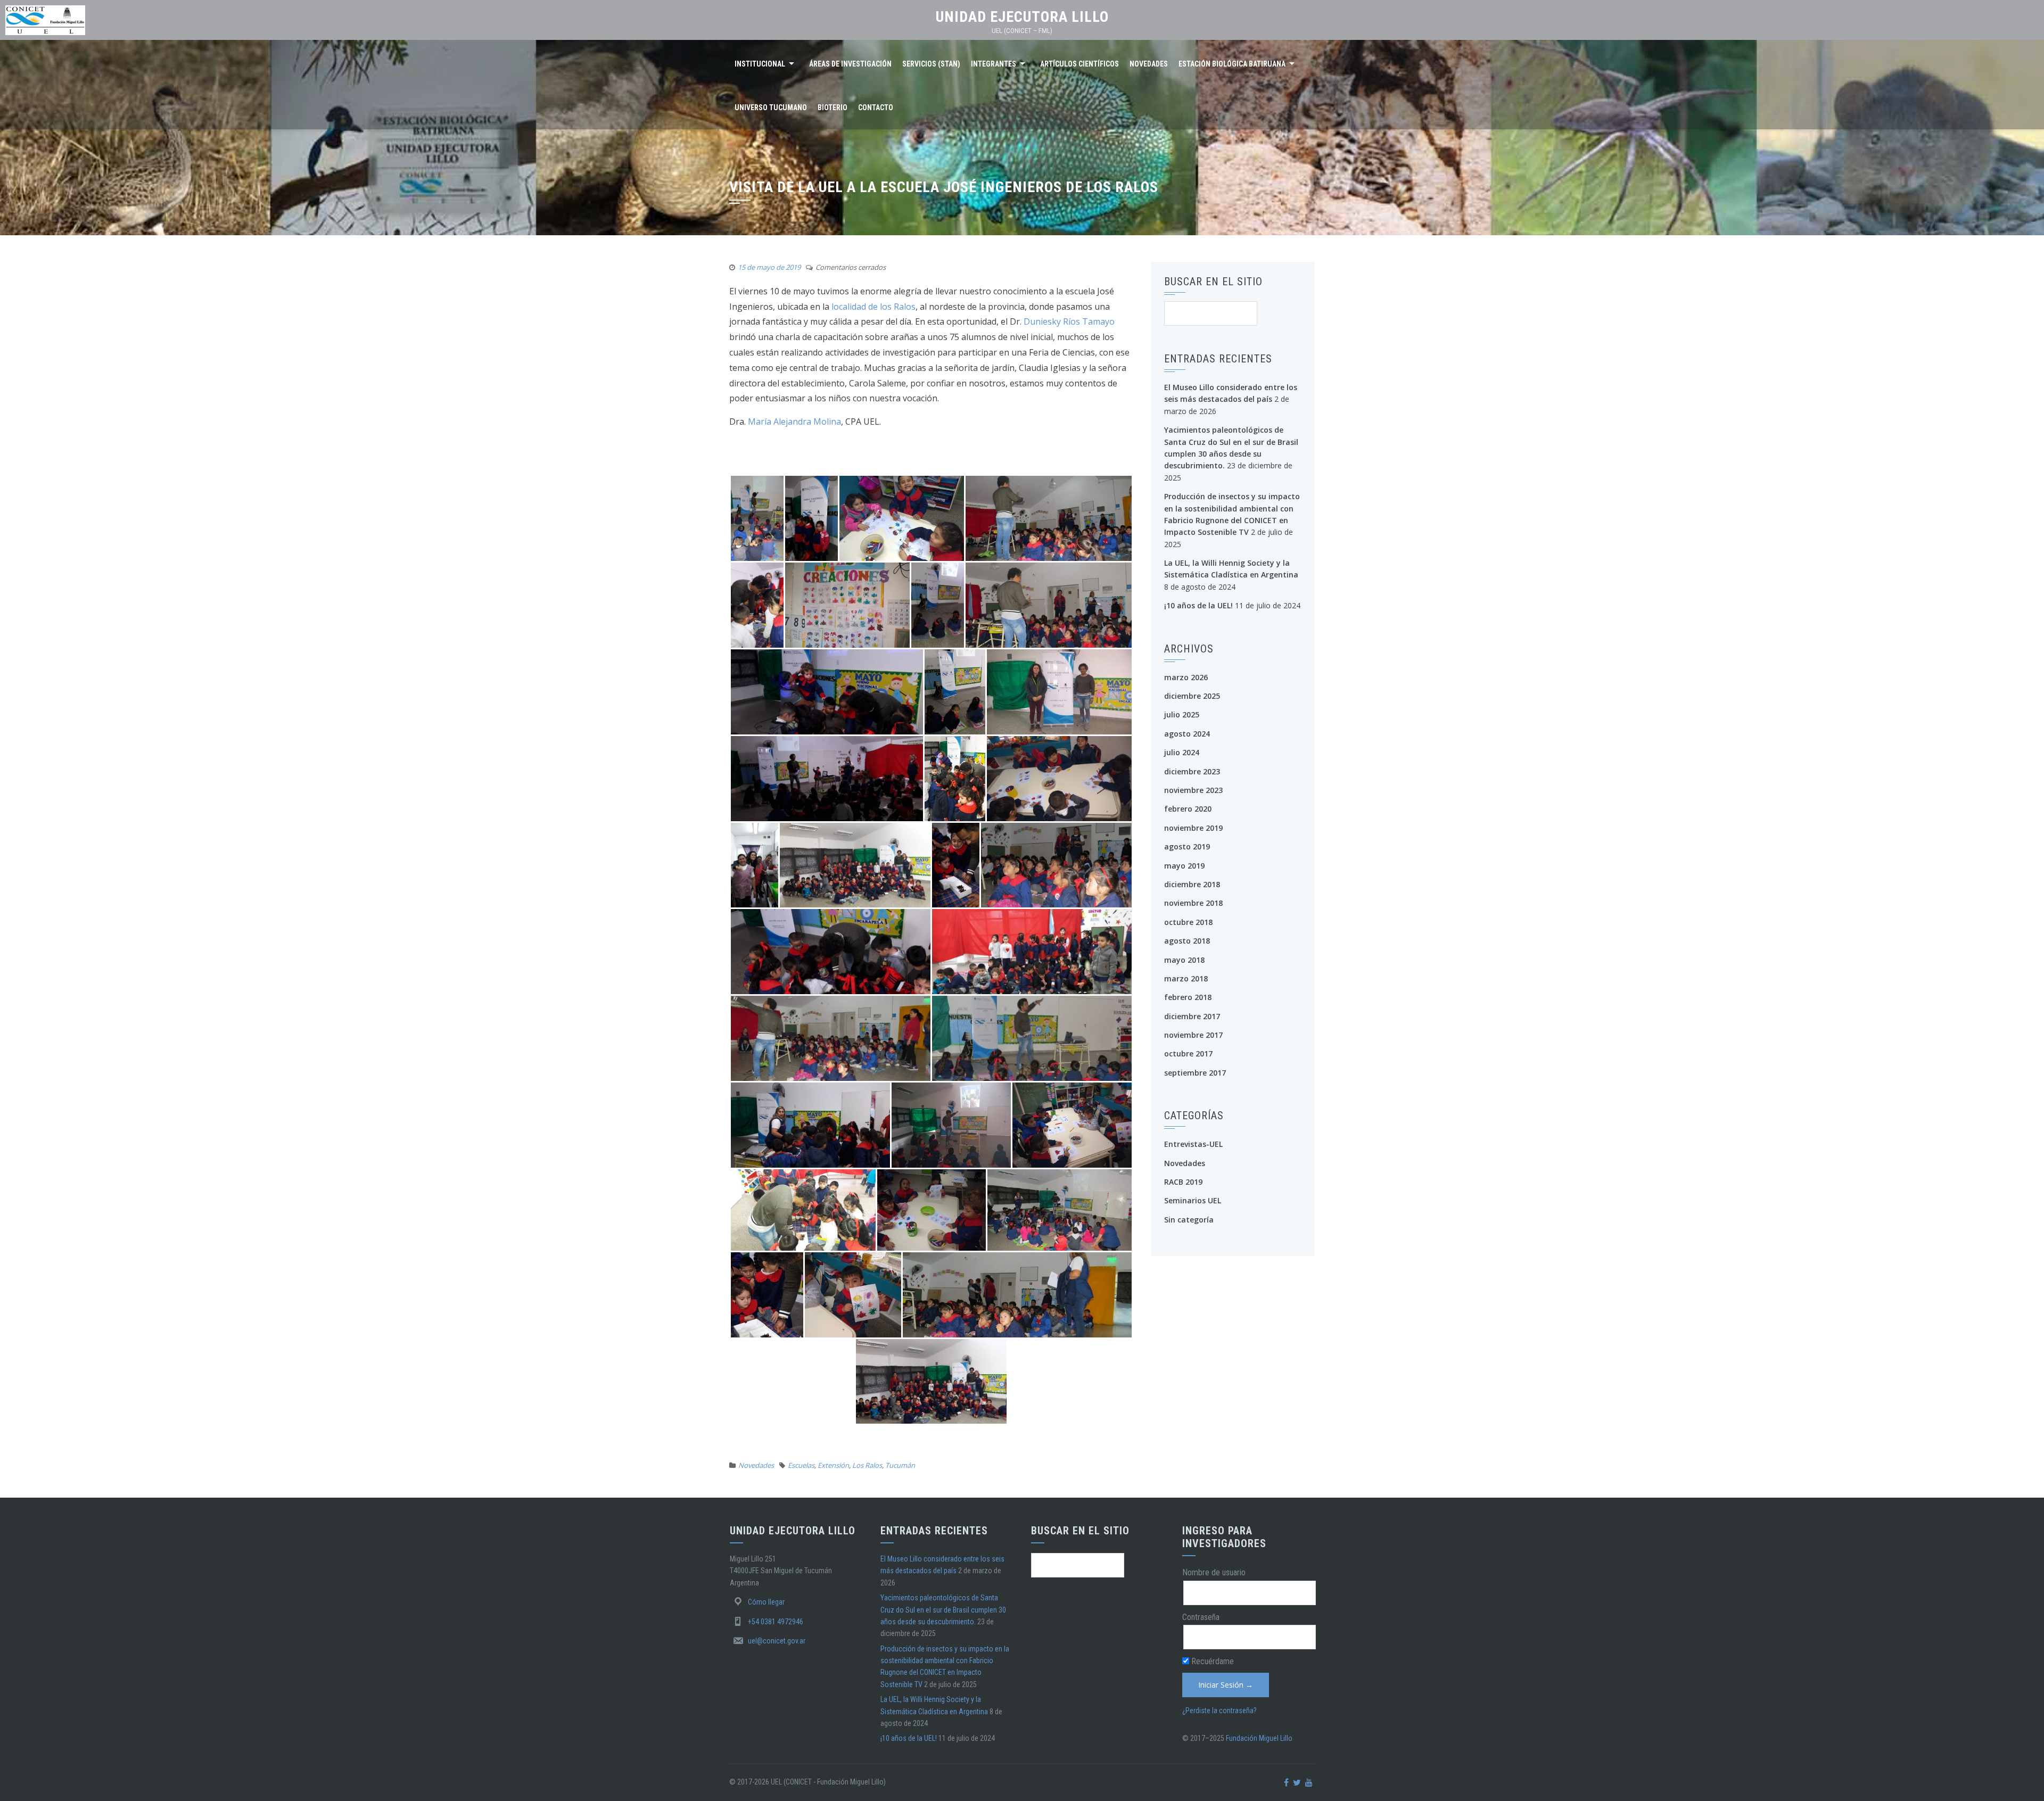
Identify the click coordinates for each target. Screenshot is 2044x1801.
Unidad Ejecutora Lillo (1022, 17)
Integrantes (994, 64)
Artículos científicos (1079, 64)
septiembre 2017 (1195, 1073)
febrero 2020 (1188, 809)
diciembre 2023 (1192, 771)
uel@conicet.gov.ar (777, 1641)
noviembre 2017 (1193, 1035)
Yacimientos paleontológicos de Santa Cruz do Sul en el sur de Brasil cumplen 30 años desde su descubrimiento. (943, 1610)
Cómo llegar (766, 1602)
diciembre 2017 (1192, 1016)
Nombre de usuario (1214, 1572)
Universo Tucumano (771, 108)
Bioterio (833, 108)
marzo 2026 (1186, 677)
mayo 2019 (1184, 866)
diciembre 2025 (1192, 696)
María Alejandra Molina (794, 422)
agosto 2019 (1187, 846)
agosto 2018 (1187, 941)
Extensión (833, 1465)
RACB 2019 (1183, 1182)
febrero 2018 (1188, 997)
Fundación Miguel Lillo (1259, 1738)
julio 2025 (1182, 714)
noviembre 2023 (1193, 790)
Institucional (760, 64)
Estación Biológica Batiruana (1232, 64)
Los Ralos (867, 1465)
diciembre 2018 (1192, 884)
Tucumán (900, 1465)
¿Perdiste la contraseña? (1219, 1711)
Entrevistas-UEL (1193, 1144)
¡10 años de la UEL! (1198, 605)
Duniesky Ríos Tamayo (1069, 321)
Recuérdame (1211, 1661)
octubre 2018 (1188, 922)
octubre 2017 (1188, 1054)
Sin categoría (1189, 1220)
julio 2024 (1182, 752)
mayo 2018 (1184, 960)
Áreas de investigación (850, 64)
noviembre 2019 (1193, 828)
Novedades (1149, 64)
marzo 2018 (1186, 978)
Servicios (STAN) (931, 64)
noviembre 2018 (1193, 903)
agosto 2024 (1187, 734)
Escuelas (801, 1465)
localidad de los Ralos (873, 307)
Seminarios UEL (1193, 1200)
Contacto (876, 108)
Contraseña (1201, 1617)
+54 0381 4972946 (776, 1622)
